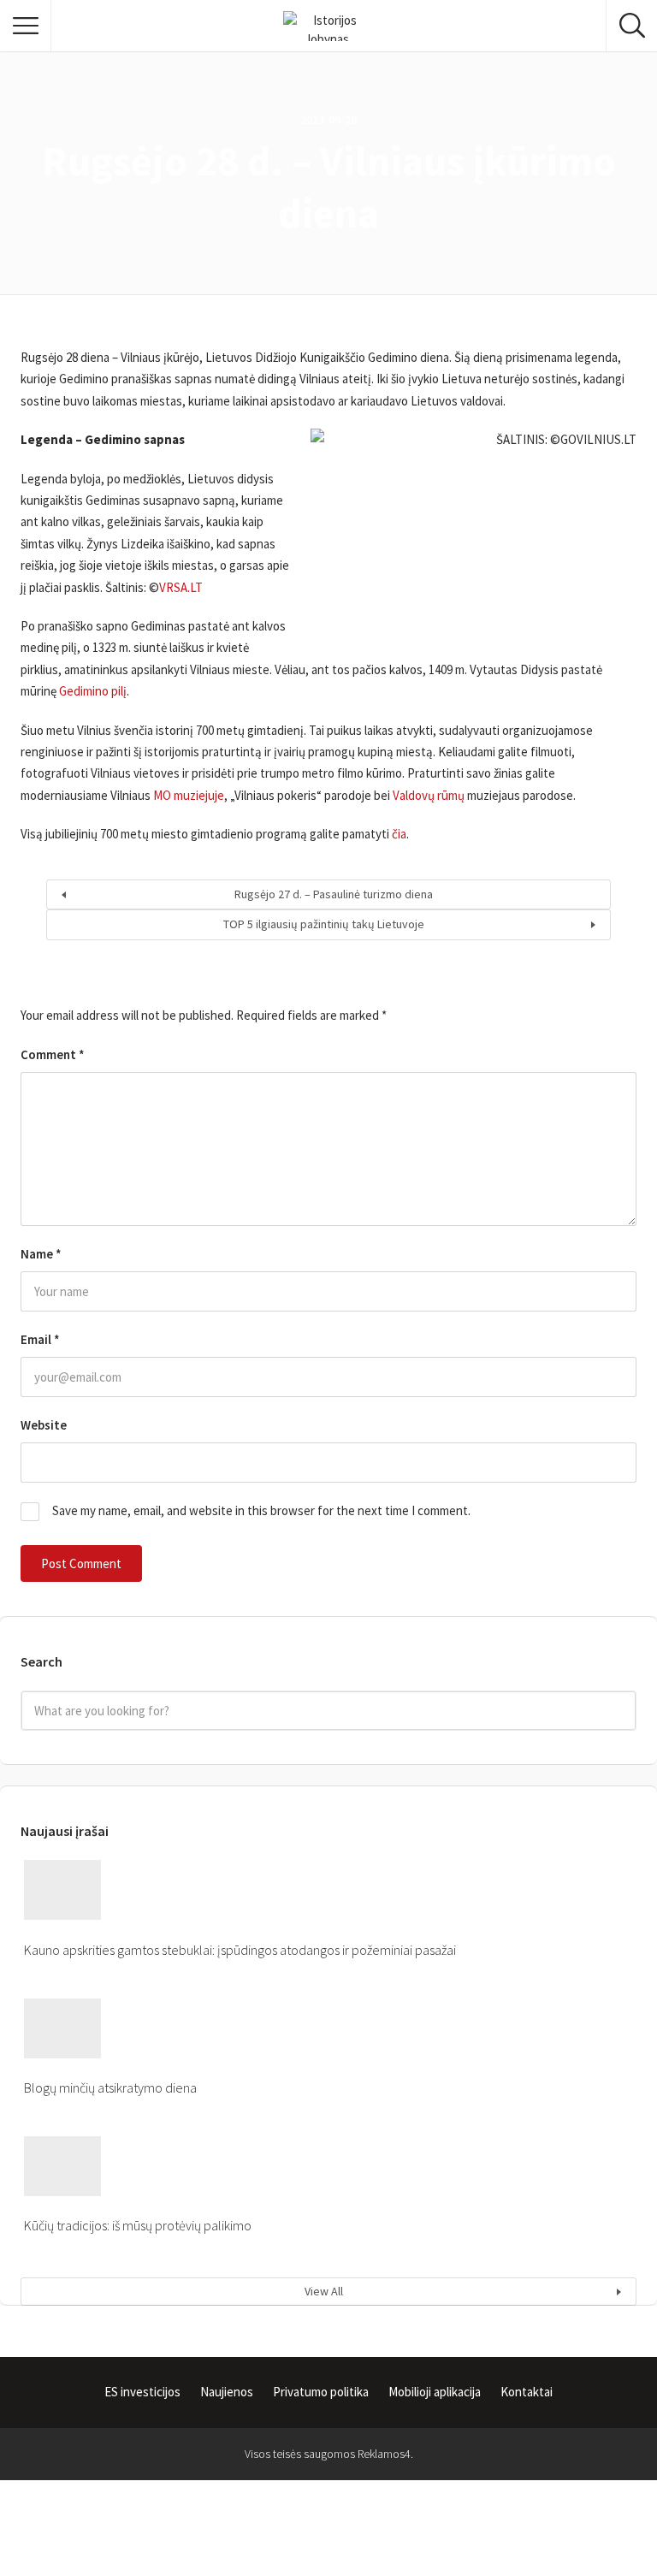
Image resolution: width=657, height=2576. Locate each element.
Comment (53, 1054)
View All (324, 2291)
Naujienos (227, 2392)
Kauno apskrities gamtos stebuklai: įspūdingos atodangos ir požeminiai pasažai (240, 1950)
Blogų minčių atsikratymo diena (110, 2087)
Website (44, 1425)
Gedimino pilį (93, 691)
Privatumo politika (321, 2392)
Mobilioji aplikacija (435, 2392)
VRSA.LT (181, 587)
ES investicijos (142, 2392)
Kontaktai (527, 2392)
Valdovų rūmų (429, 795)
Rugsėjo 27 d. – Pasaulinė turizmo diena (334, 894)
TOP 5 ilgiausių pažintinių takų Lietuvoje (324, 924)
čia (399, 834)
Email (40, 1339)
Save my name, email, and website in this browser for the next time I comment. (261, 1510)
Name (41, 1254)
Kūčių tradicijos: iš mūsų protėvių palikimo (138, 2225)
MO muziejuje (189, 795)
